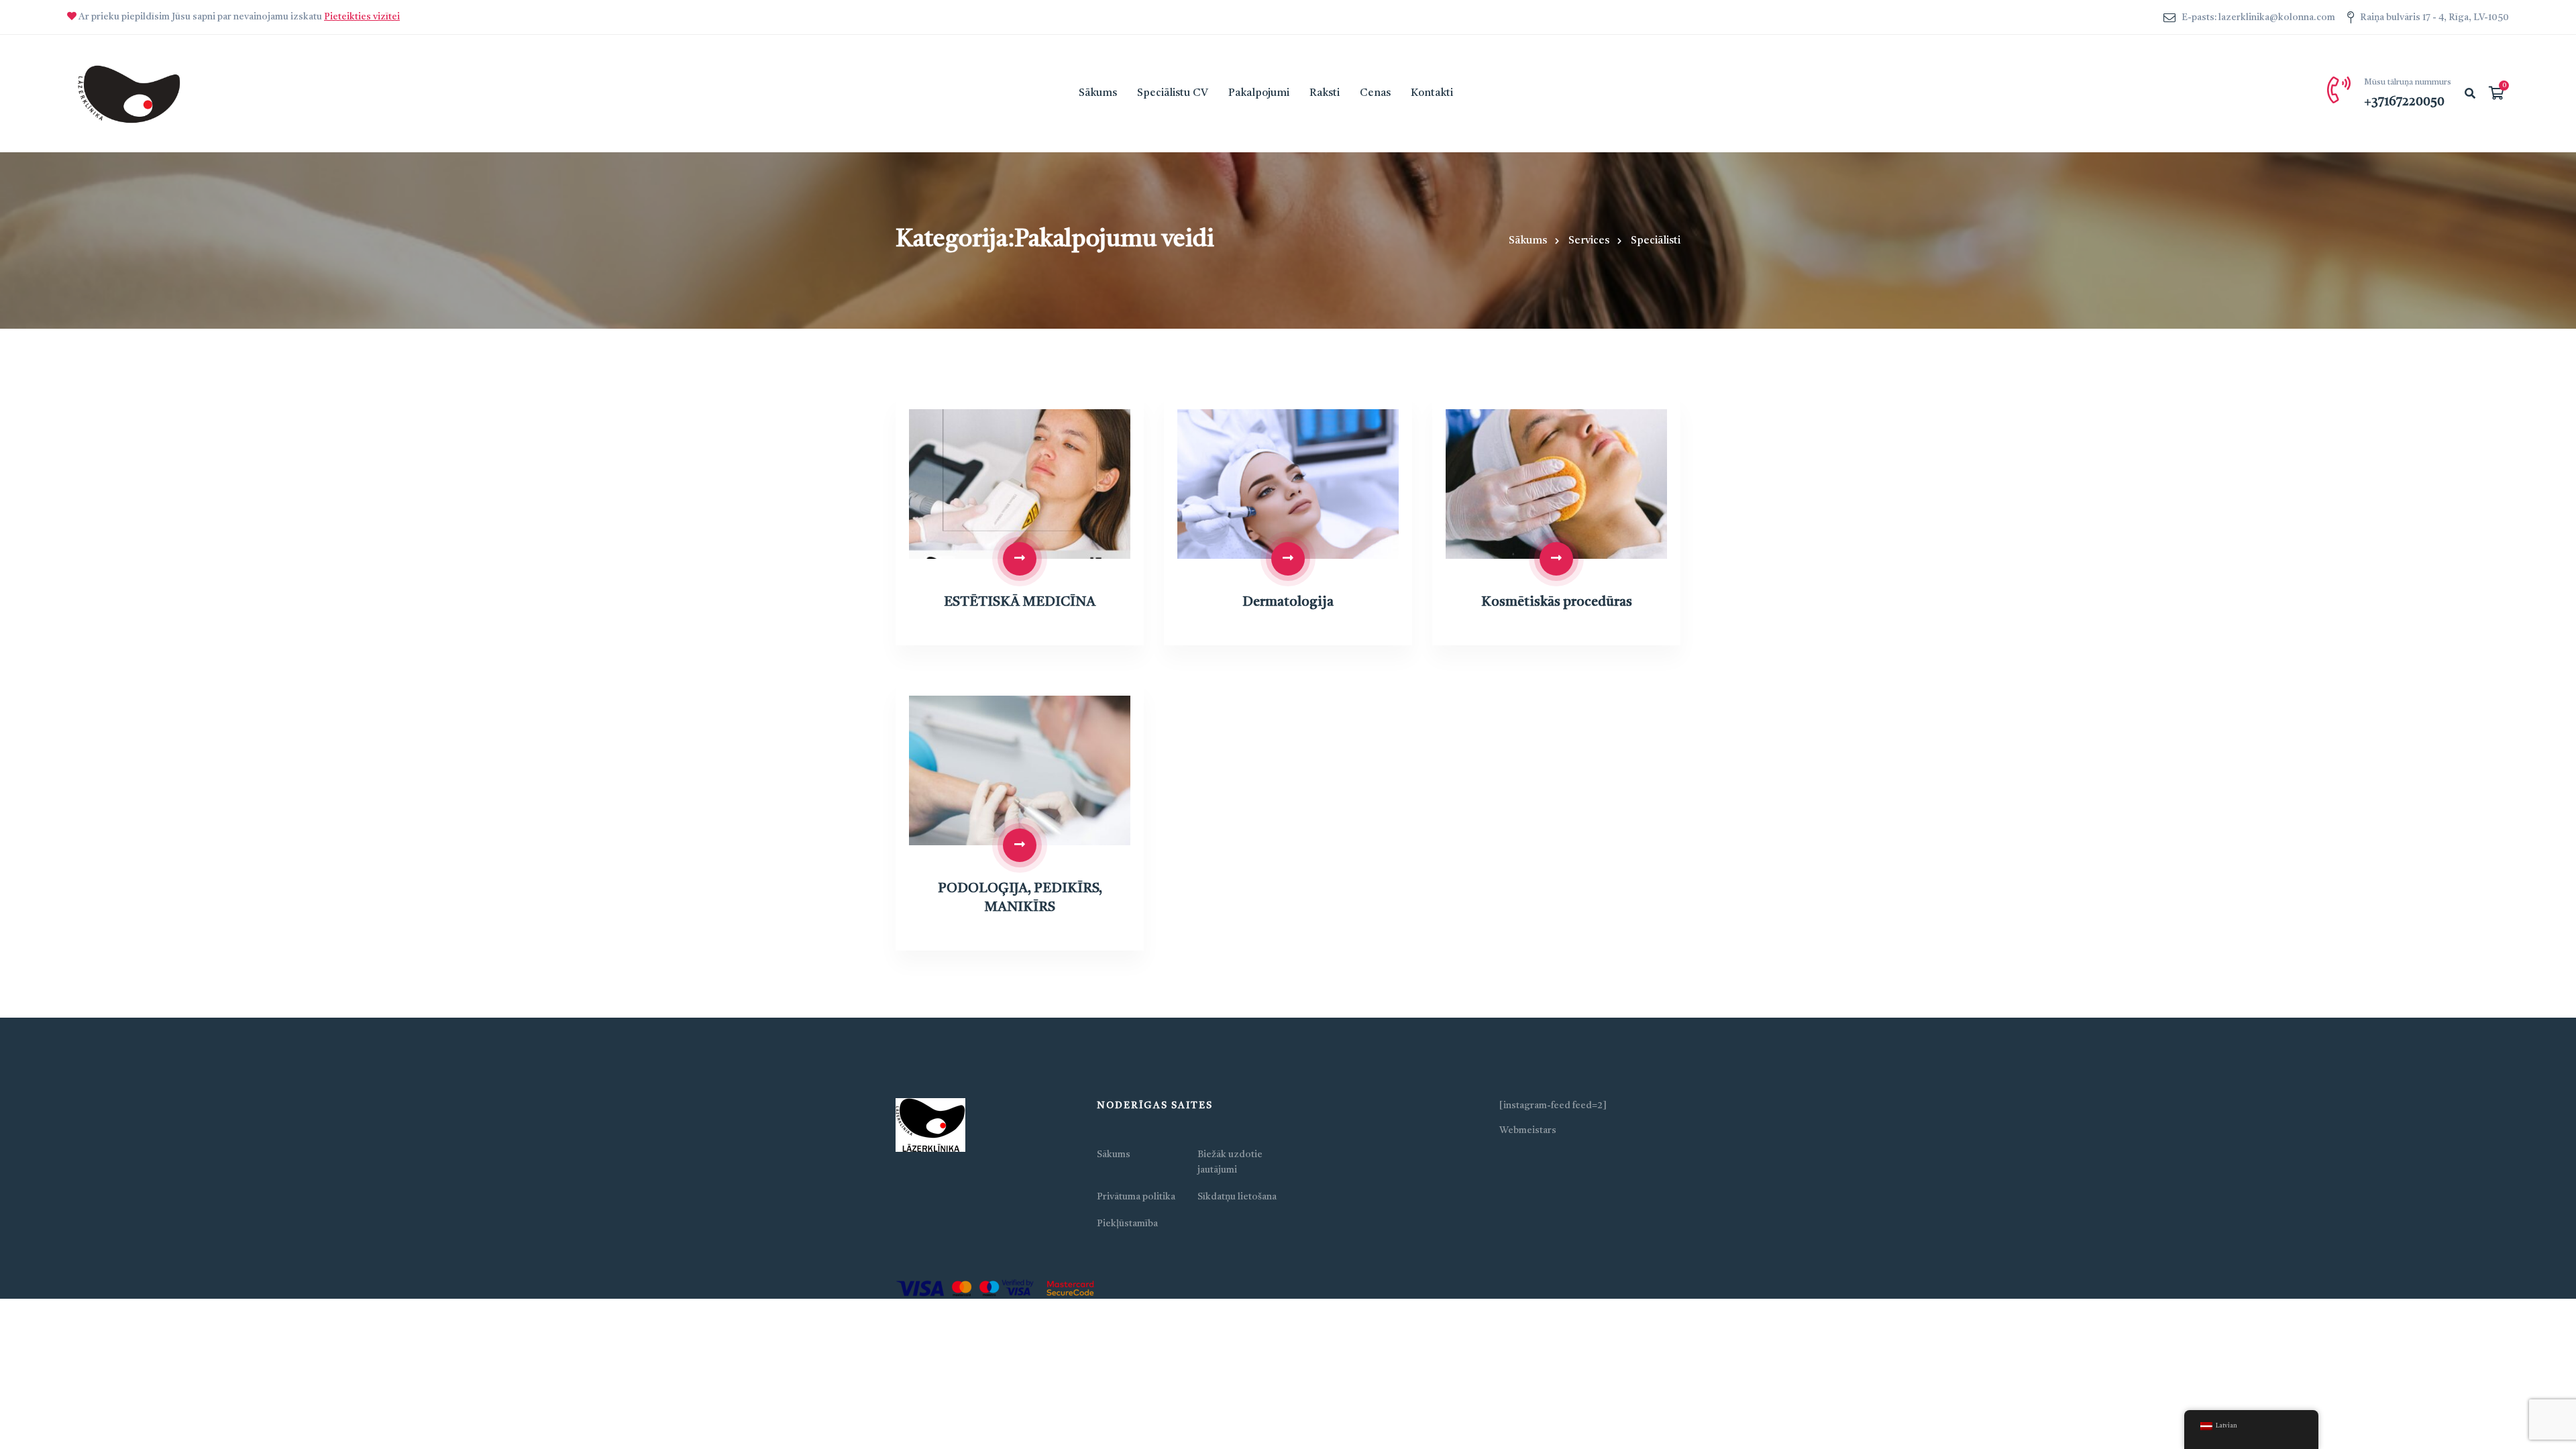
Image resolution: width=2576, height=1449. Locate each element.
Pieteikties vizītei (362, 17)
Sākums (1528, 241)
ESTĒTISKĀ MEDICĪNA (1020, 602)
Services (1589, 241)
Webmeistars (1528, 1130)
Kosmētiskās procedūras (1557, 602)
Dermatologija (1288, 602)
